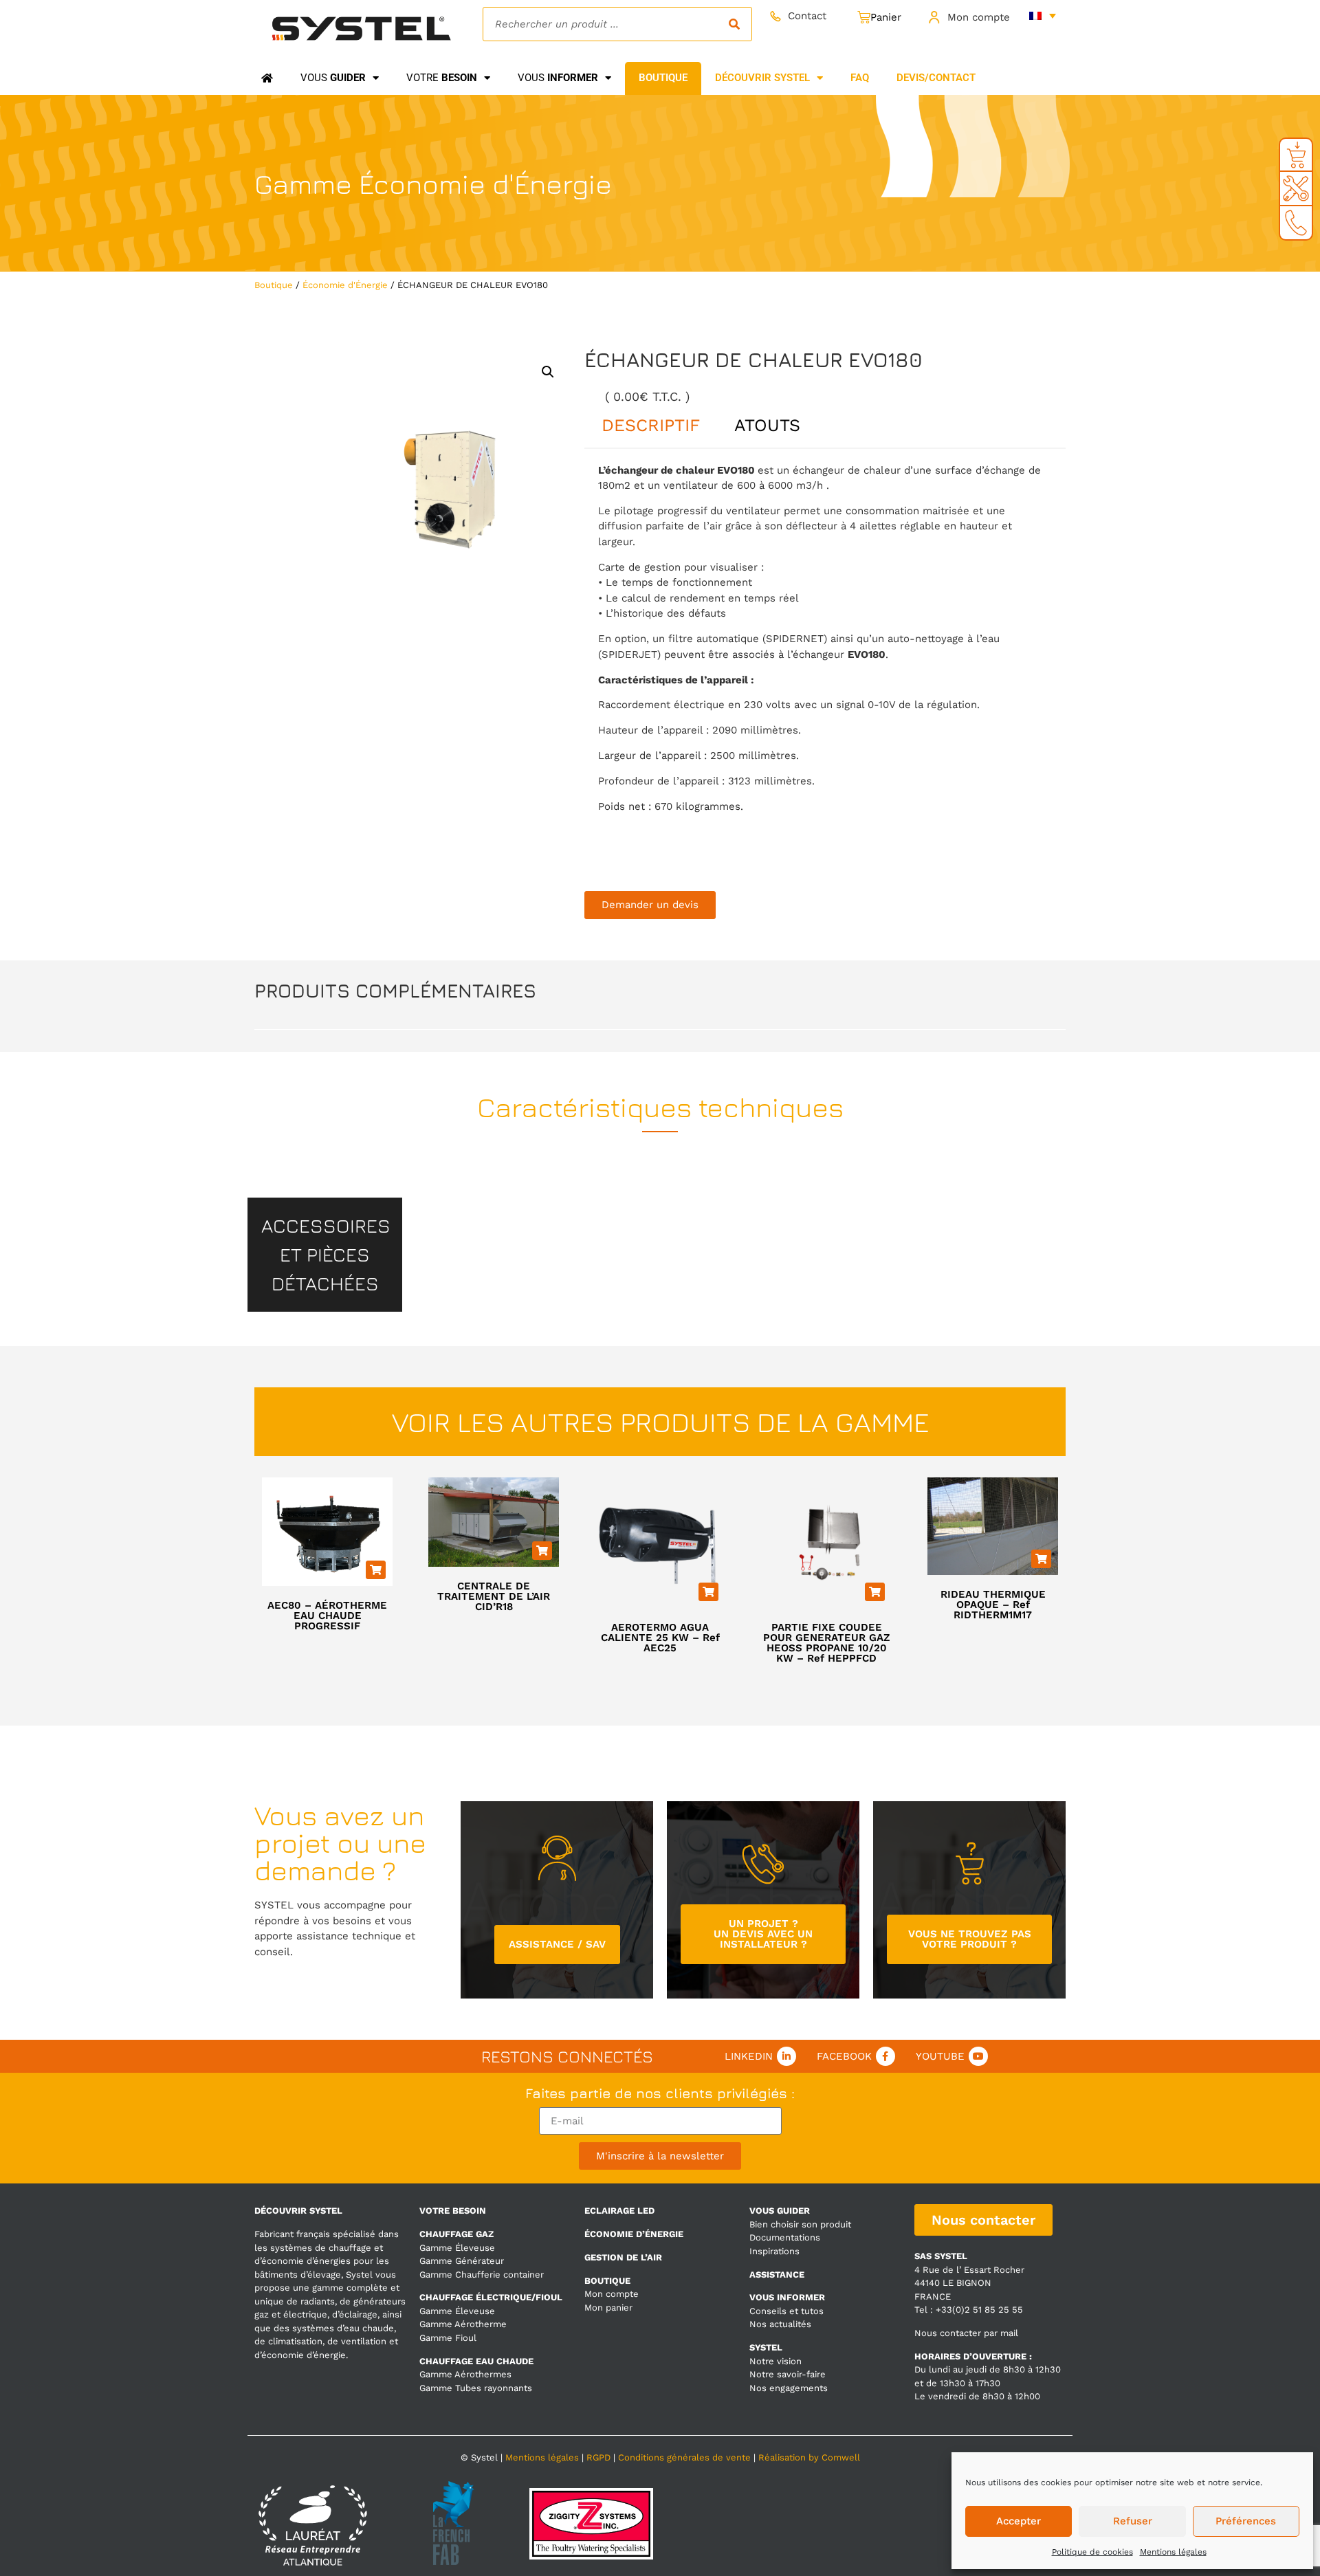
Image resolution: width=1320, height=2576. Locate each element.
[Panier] (879, 18)
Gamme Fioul (448, 2338)
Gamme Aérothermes (465, 2374)
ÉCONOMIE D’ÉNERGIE (634, 2234)
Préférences (1246, 2521)
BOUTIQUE (607, 2281)
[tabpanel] (825, 656)
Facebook (844, 2056)
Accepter (1019, 2521)
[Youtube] (978, 2056)
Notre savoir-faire (788, 2374)
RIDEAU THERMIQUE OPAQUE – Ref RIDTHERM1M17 (993, 1605)
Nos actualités (780, 2324)
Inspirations (774, 2251)
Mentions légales (1173, 2552)
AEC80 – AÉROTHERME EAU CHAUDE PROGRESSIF (327, 1616)
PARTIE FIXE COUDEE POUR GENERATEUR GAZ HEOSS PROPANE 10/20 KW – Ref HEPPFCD (827, 1643)
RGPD (598, 2457)
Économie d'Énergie (485, 184)
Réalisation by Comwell (809, 2457)
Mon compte (979, 17)
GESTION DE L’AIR (623, 2257)
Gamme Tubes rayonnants (476, 2388)
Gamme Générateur (462, 2261)
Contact (807, 16)
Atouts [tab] (767, 425)
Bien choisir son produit (800, 2224)
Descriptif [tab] (651, 425)
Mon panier (608, 2308)
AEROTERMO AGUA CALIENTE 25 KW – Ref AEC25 (660, 1638)
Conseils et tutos (786, 2311)
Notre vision (775, 2361)
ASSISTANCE (777, 2275)
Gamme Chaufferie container (482, 2275)
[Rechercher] (734, 24)
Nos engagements (789, 2388)
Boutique (274, 285)
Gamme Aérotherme (463, 2324)
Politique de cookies (1092, 2552)
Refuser (1133, 2521)
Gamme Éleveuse (457, 2248)
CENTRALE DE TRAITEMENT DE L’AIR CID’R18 (494, 1596)
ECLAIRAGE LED (619, 2211)
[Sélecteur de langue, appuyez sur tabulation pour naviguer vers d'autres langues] (1043, 15)
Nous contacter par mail (966, 2333)
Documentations (785, 2237)
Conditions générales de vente (684, 2457)
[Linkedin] (786, 2056)
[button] (548, 372)
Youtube (940, 2056)
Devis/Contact (936, 78)
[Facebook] (885, 2056)
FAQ (860, 78)
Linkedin (749, 2056)
